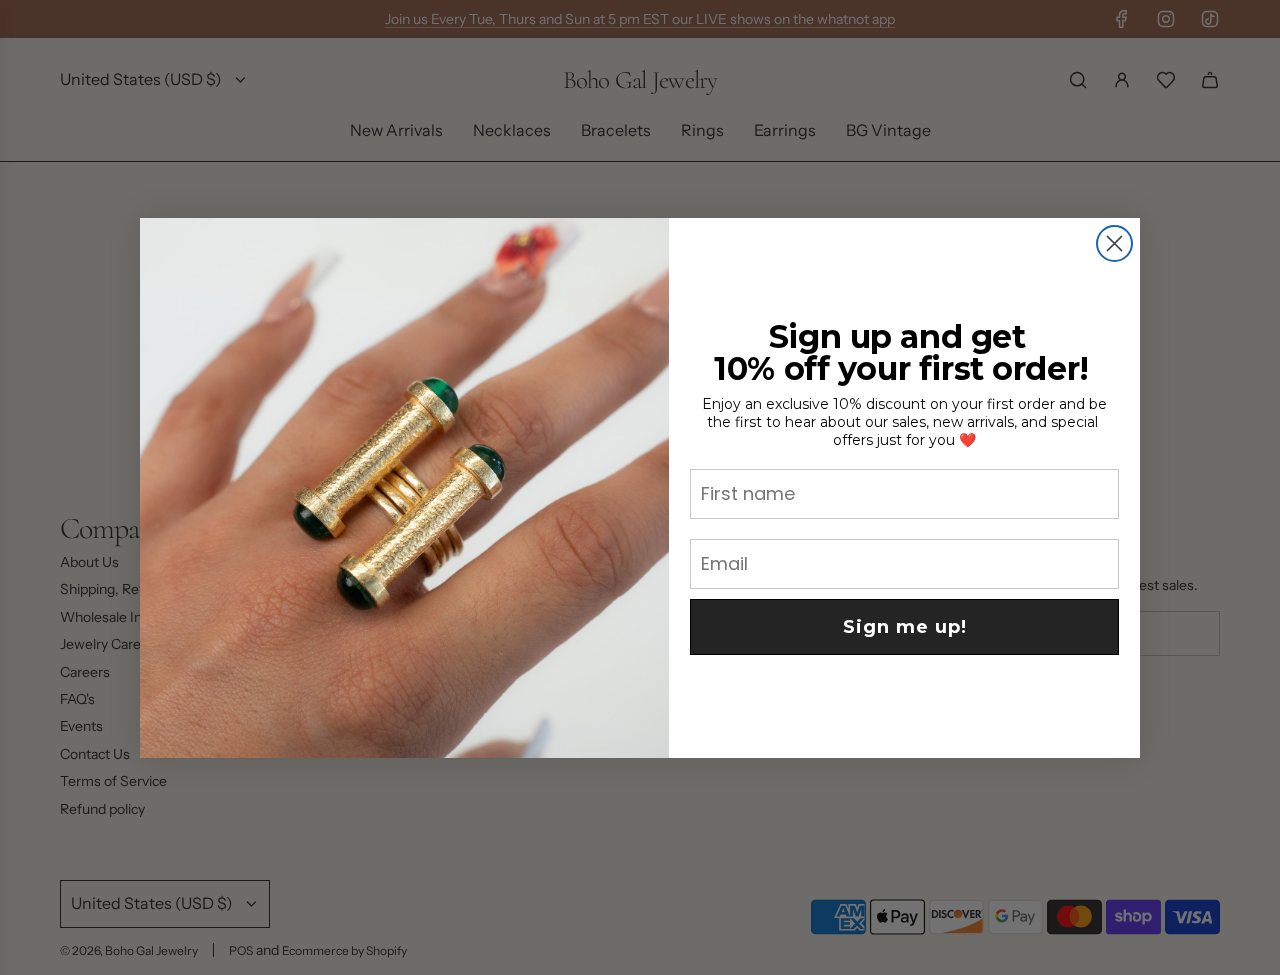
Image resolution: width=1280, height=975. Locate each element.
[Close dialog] (1114, 243)
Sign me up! (905, 627)
